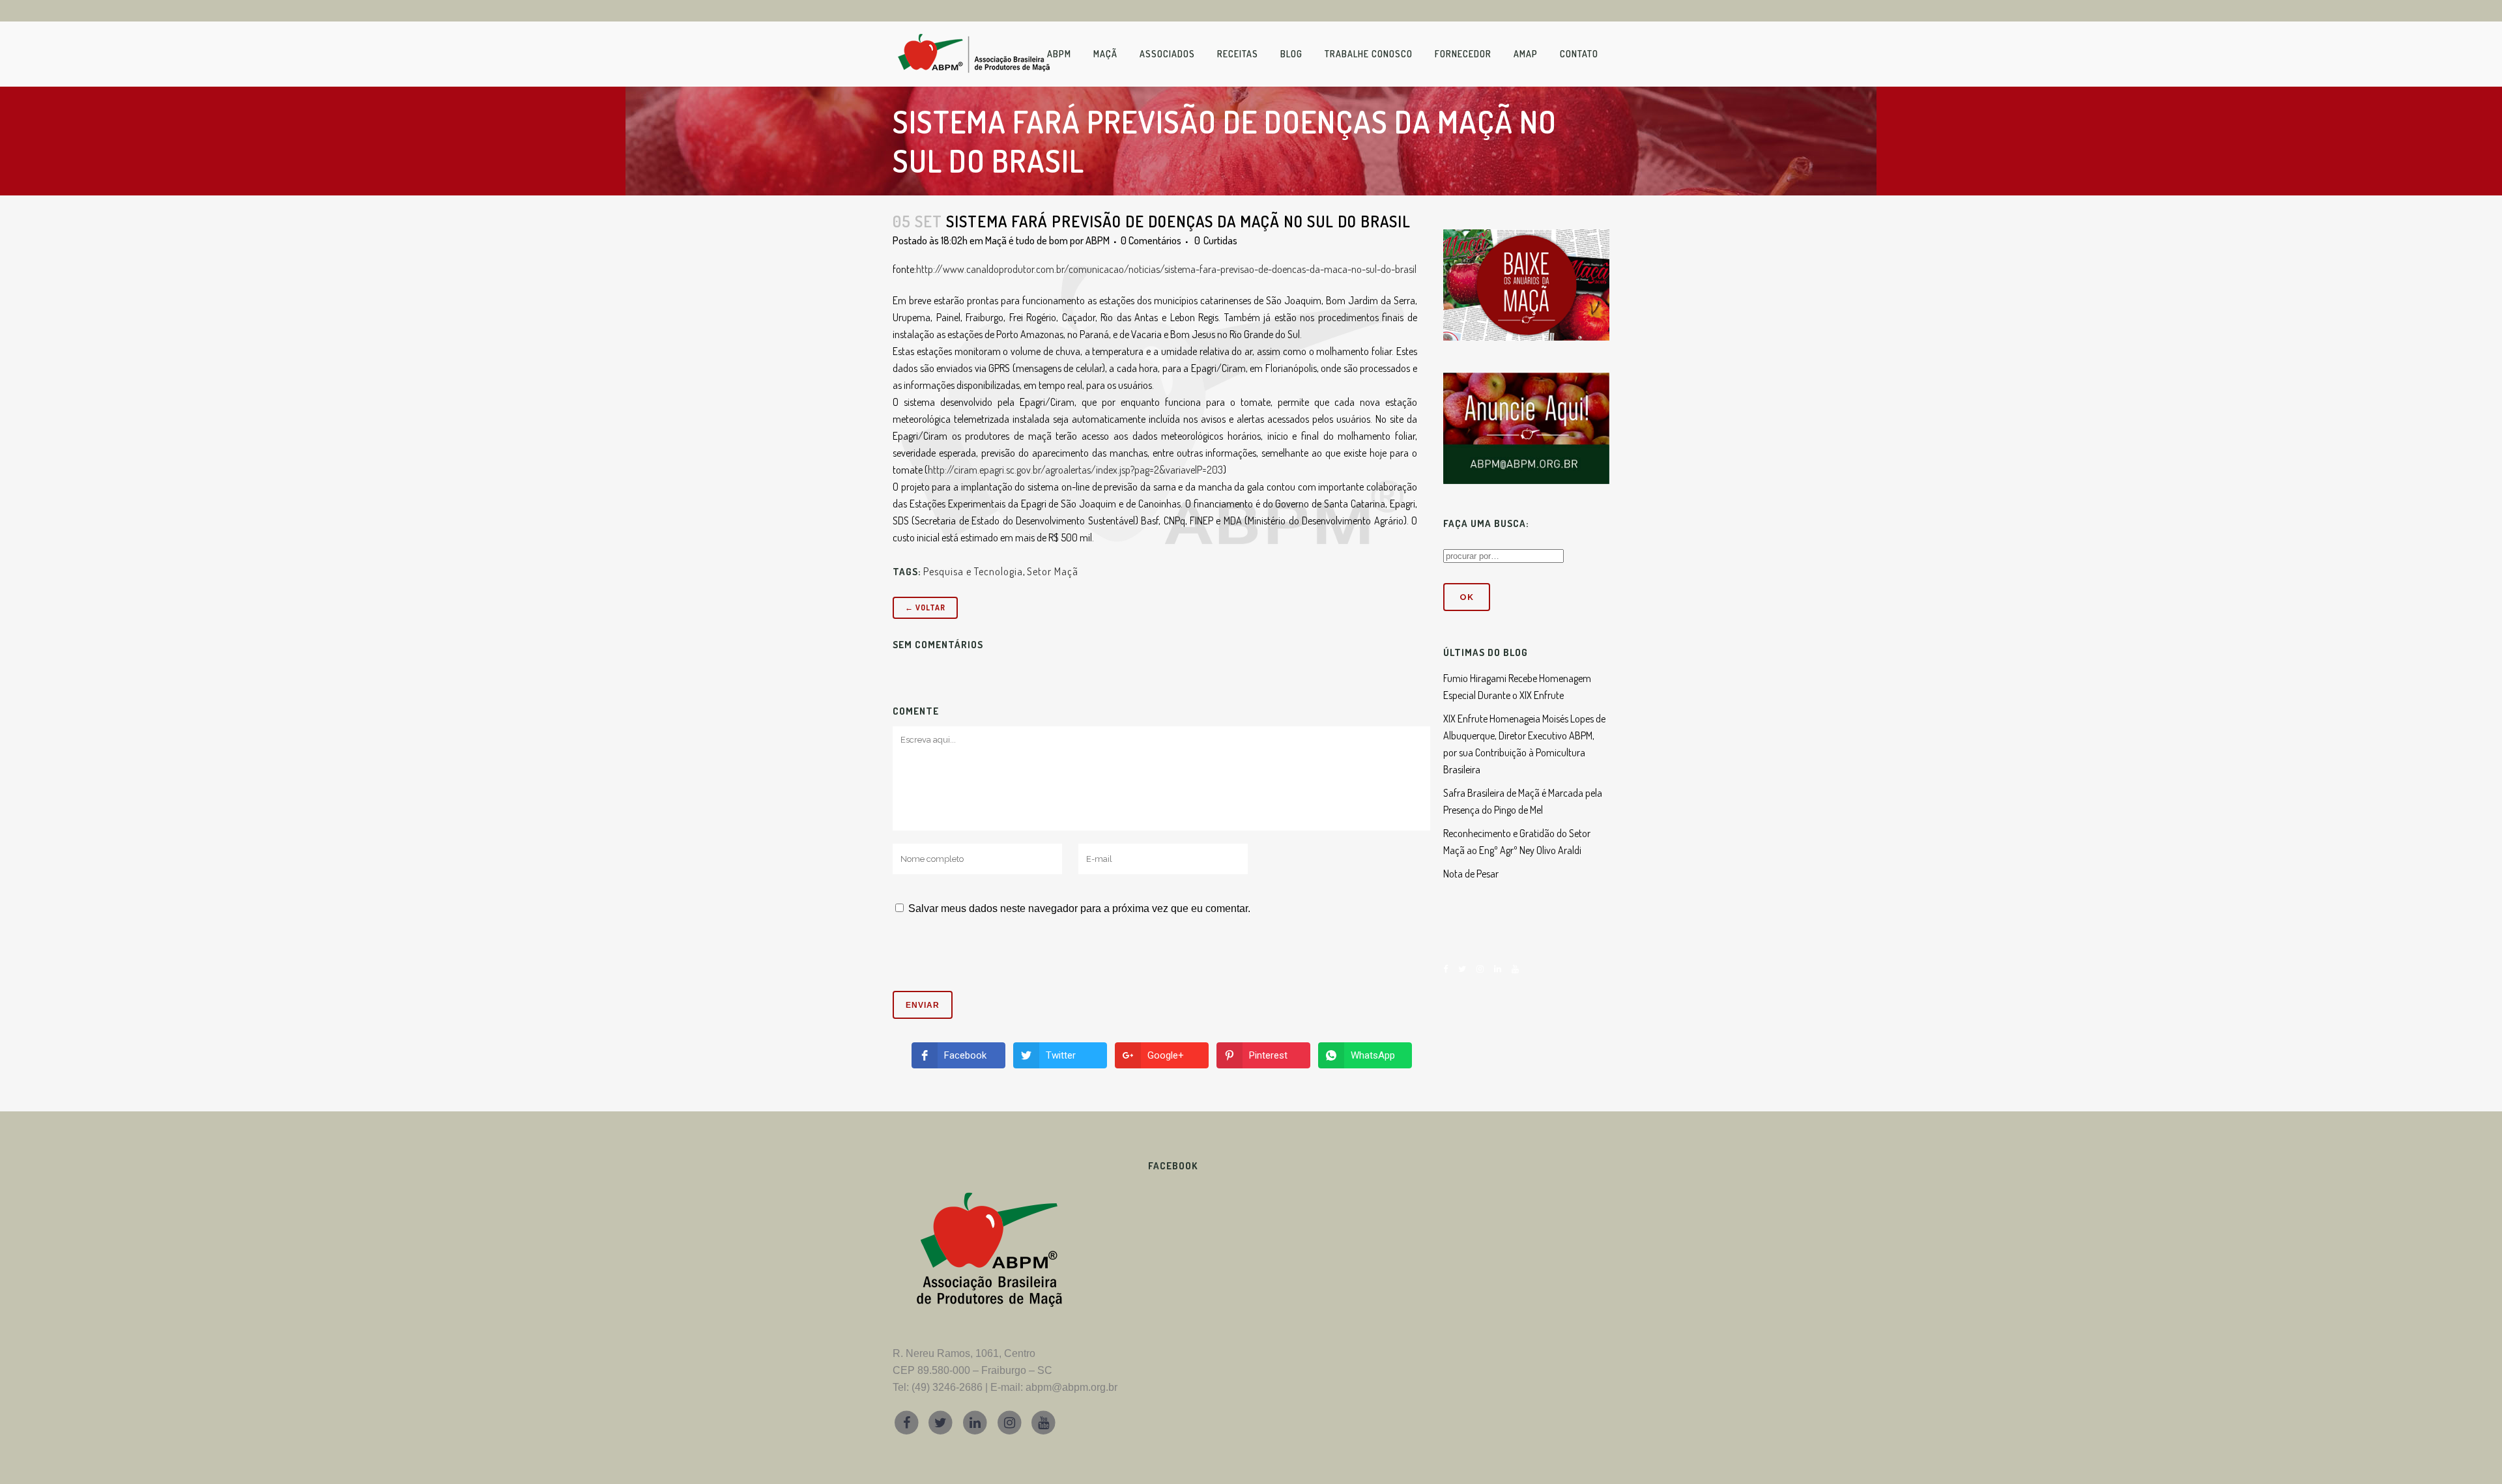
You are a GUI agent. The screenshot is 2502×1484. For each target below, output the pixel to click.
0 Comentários (1151, 240)
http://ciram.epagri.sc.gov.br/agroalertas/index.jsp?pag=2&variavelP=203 (1075, 470)
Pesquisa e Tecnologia (973, 571)
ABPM (1098, 240)
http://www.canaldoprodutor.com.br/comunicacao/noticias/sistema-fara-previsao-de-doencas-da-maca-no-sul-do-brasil (1166, 269)
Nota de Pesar (1471, 874)
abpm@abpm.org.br (1071, 1387)
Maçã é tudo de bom (1027, 240)
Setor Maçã (1053, 571)
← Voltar (925, 607)
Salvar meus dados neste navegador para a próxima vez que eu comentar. (1079, 908)
